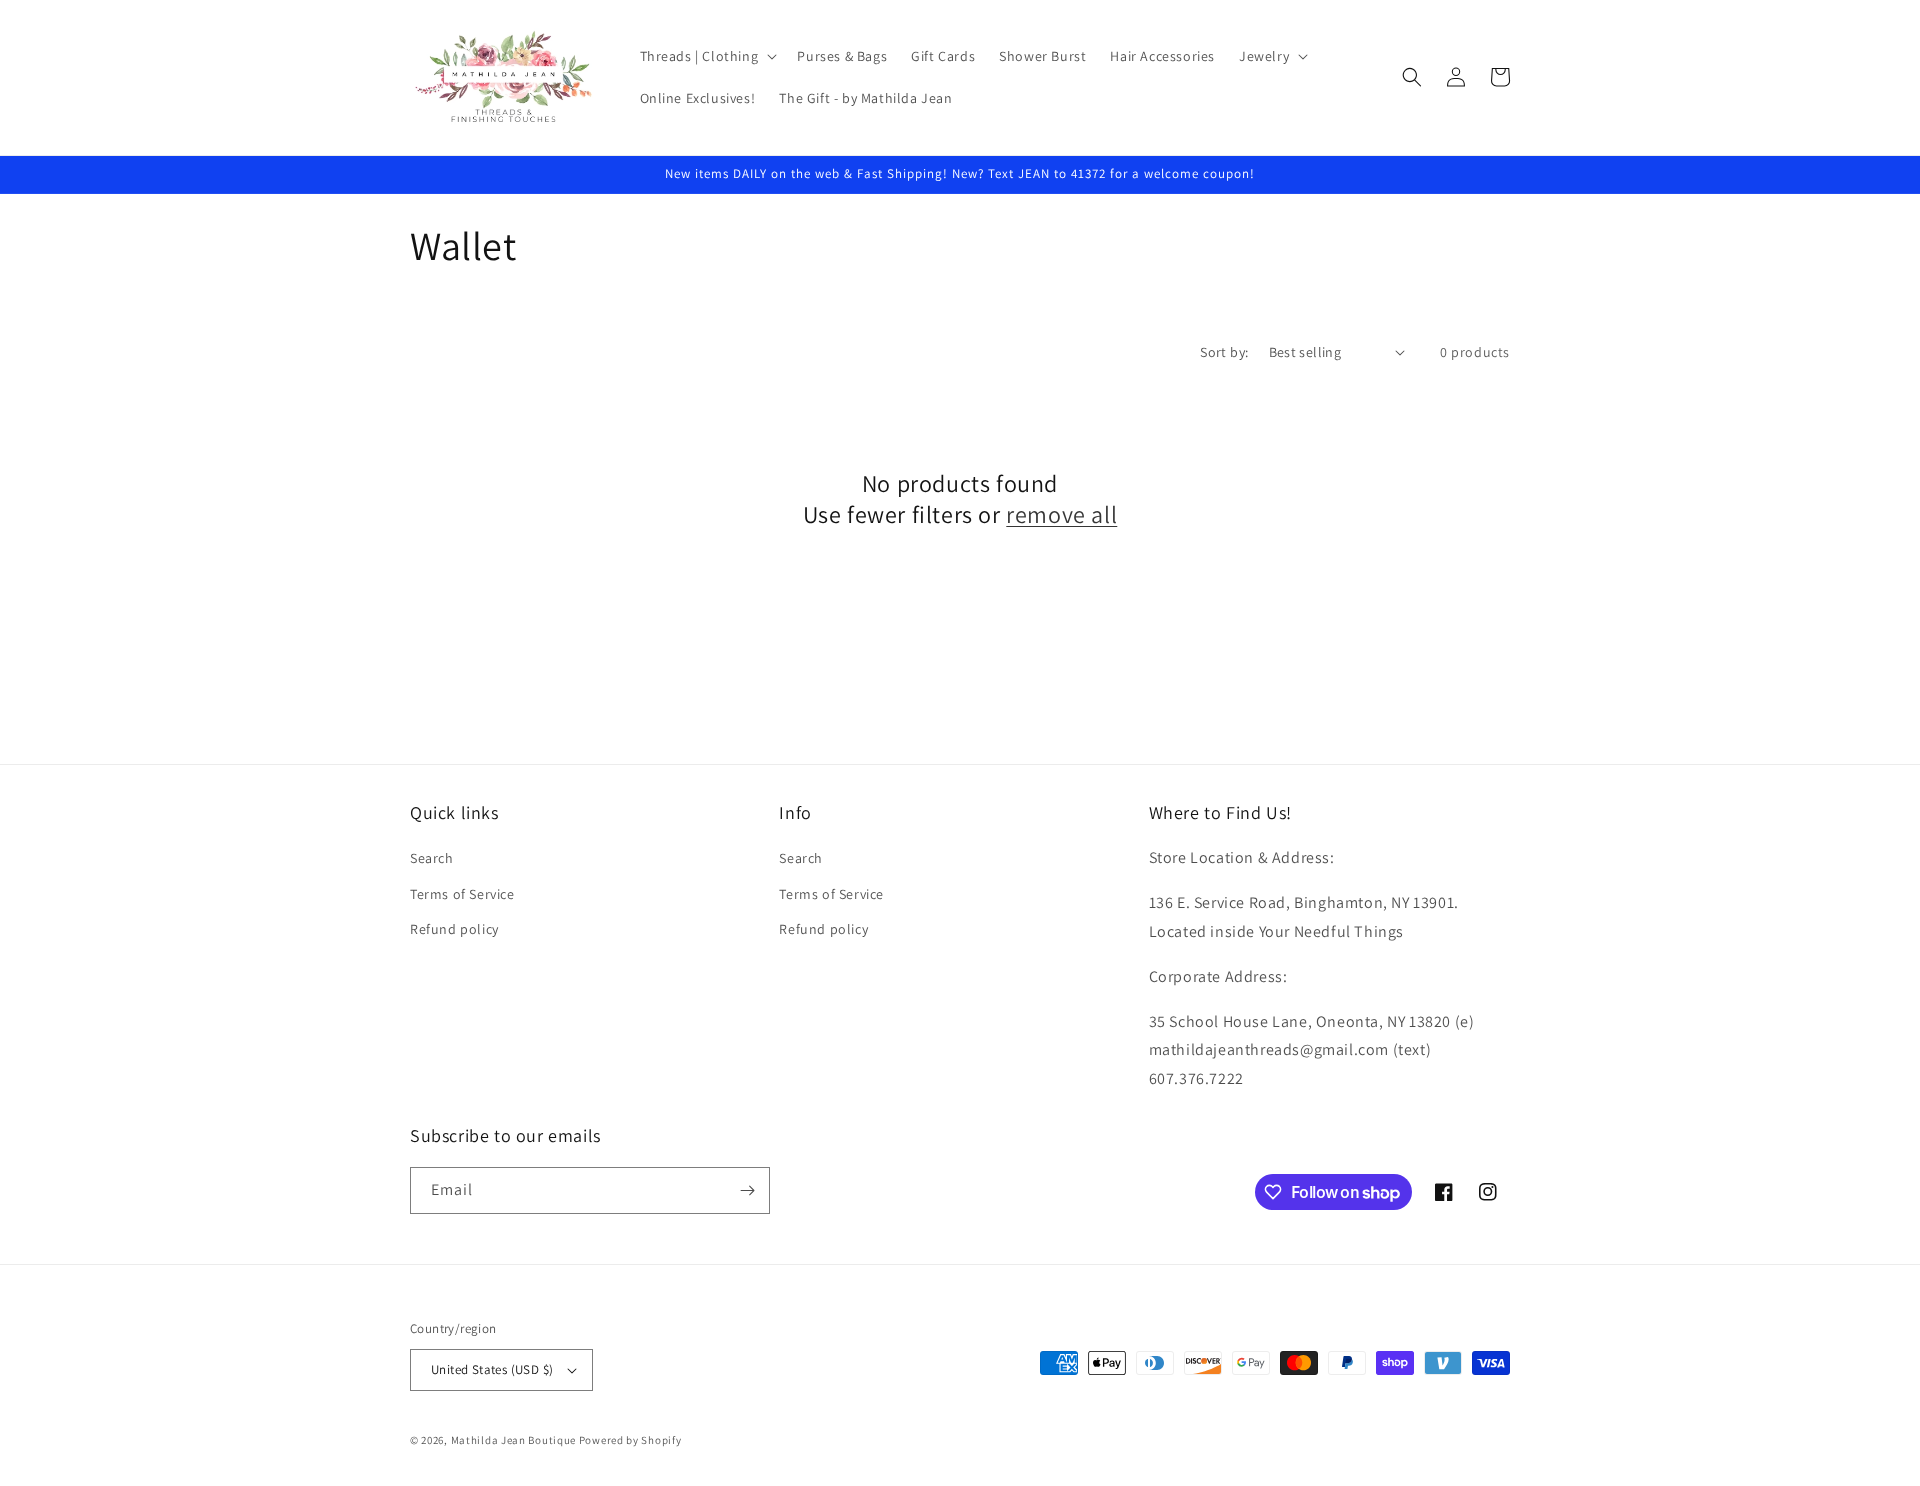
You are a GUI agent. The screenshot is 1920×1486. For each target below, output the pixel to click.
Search (432, 858)
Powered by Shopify (630, 1440)
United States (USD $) (492, 1369)
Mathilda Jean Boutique (513, 1440)
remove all (1061, 514)
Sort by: (1224, 352)
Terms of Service (462, 894)
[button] (707, 56)
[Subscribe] (747, 1190)
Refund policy (454, 929)
